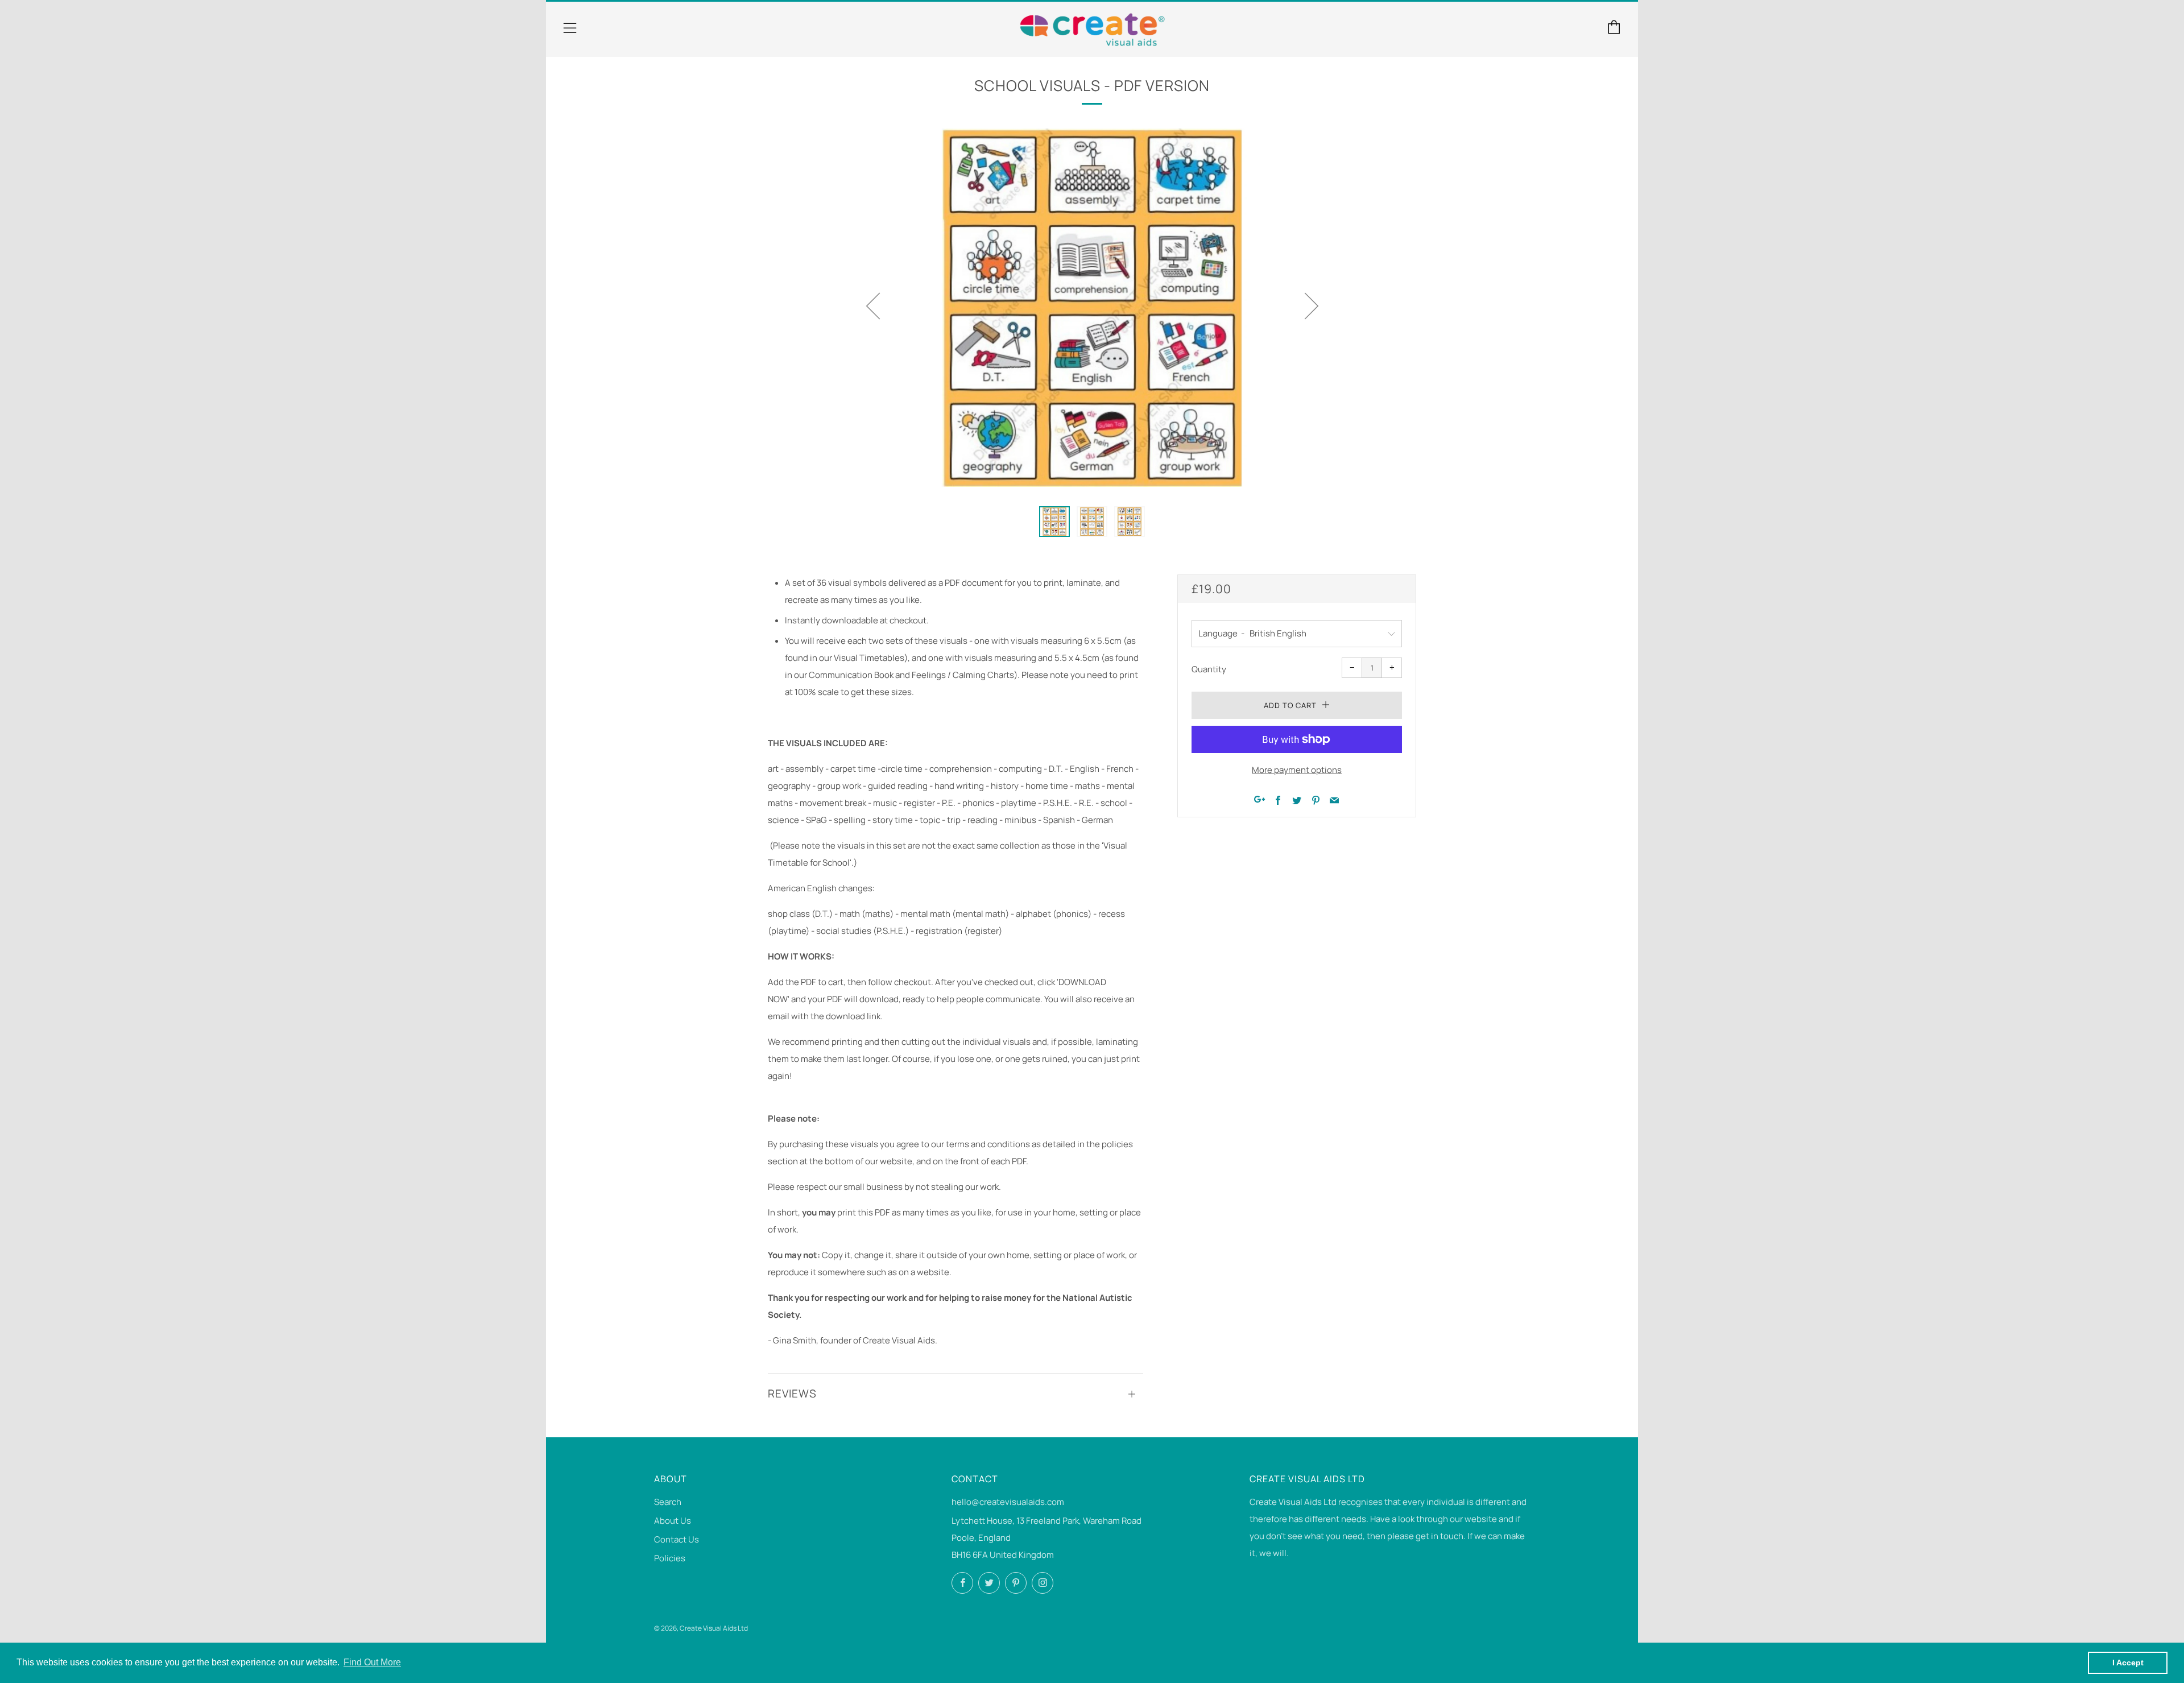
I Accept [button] (2128, 1663)
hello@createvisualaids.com (1008, 1502)
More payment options (1297, 770)
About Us (673, 1521)
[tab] (1054, 522)
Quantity (1209, 669)
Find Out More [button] (372, 1662)
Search (668, 1502)
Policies (670, 1558)
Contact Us (677, 1539)
